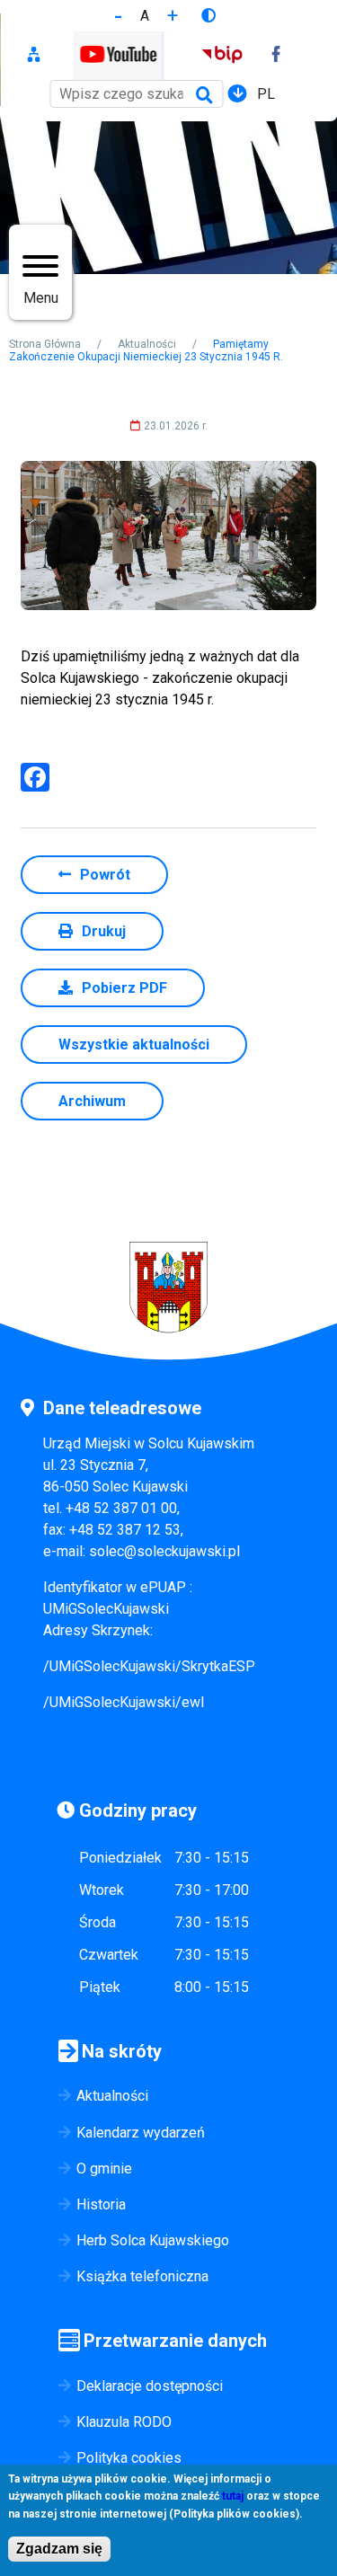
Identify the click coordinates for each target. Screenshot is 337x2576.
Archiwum (92, 1101)
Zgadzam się (59, 2549)
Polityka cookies (129, 2458)
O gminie (104, 2169)
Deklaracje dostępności (150, 2386)
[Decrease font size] (118, 16)
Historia (101, 2204)
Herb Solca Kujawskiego (153, 2240)
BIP (222, 56)
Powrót (105, 875)
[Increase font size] (173, 16)
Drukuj (104, 931)
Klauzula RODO (124, 2422)
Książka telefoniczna (142, 2276)
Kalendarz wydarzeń (141, 2133)
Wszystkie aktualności (134, 1045)
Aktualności (147, 344)
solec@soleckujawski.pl (164, 1551)
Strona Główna (45, 344)
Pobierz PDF (124, 988)
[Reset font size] (145, 16)
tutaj (233, 2496)
